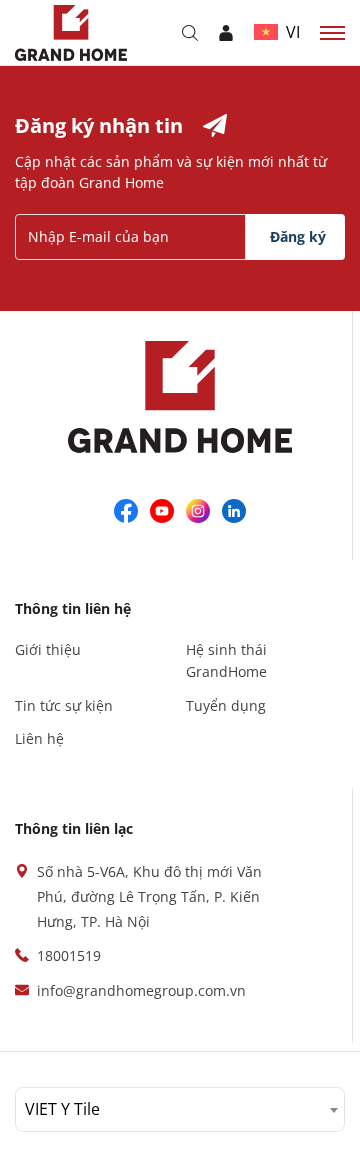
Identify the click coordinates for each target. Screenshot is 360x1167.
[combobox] (180, 1109)
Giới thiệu (48, 649)
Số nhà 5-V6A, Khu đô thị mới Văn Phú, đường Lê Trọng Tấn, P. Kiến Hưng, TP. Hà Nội (149, 896)
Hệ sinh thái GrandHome (226, 660)
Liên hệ (39, 738)
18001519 (69, 955)
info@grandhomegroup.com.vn (141, 990)
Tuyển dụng (226, 705)
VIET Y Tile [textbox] (62, 1109)
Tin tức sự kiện (64, 705)
